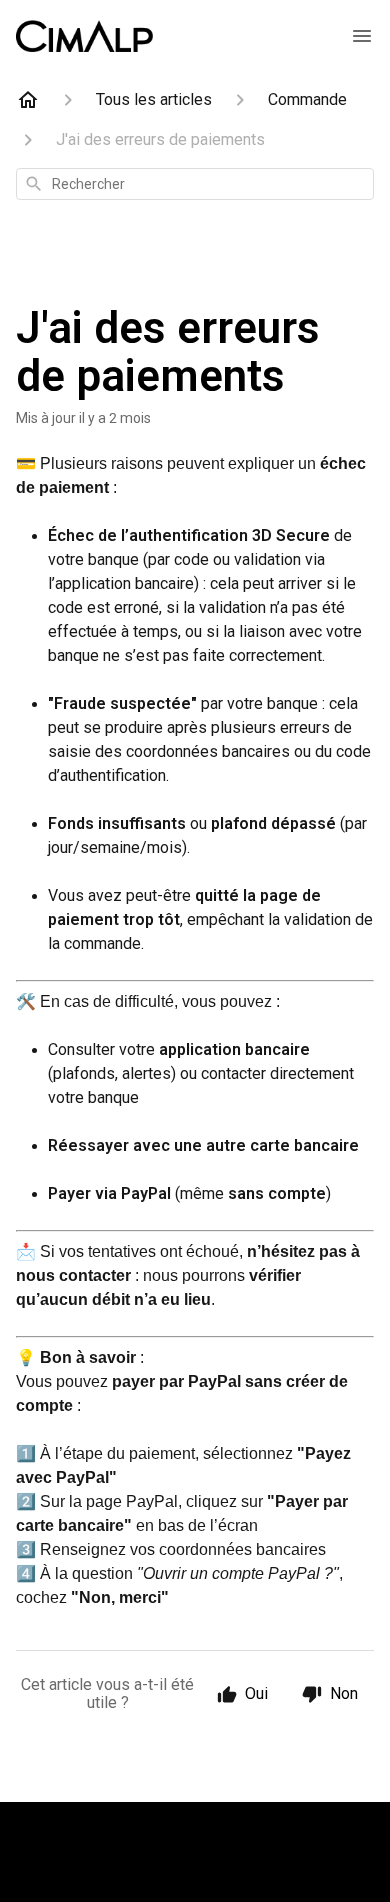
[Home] (28, 100)
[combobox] (195, 184)
